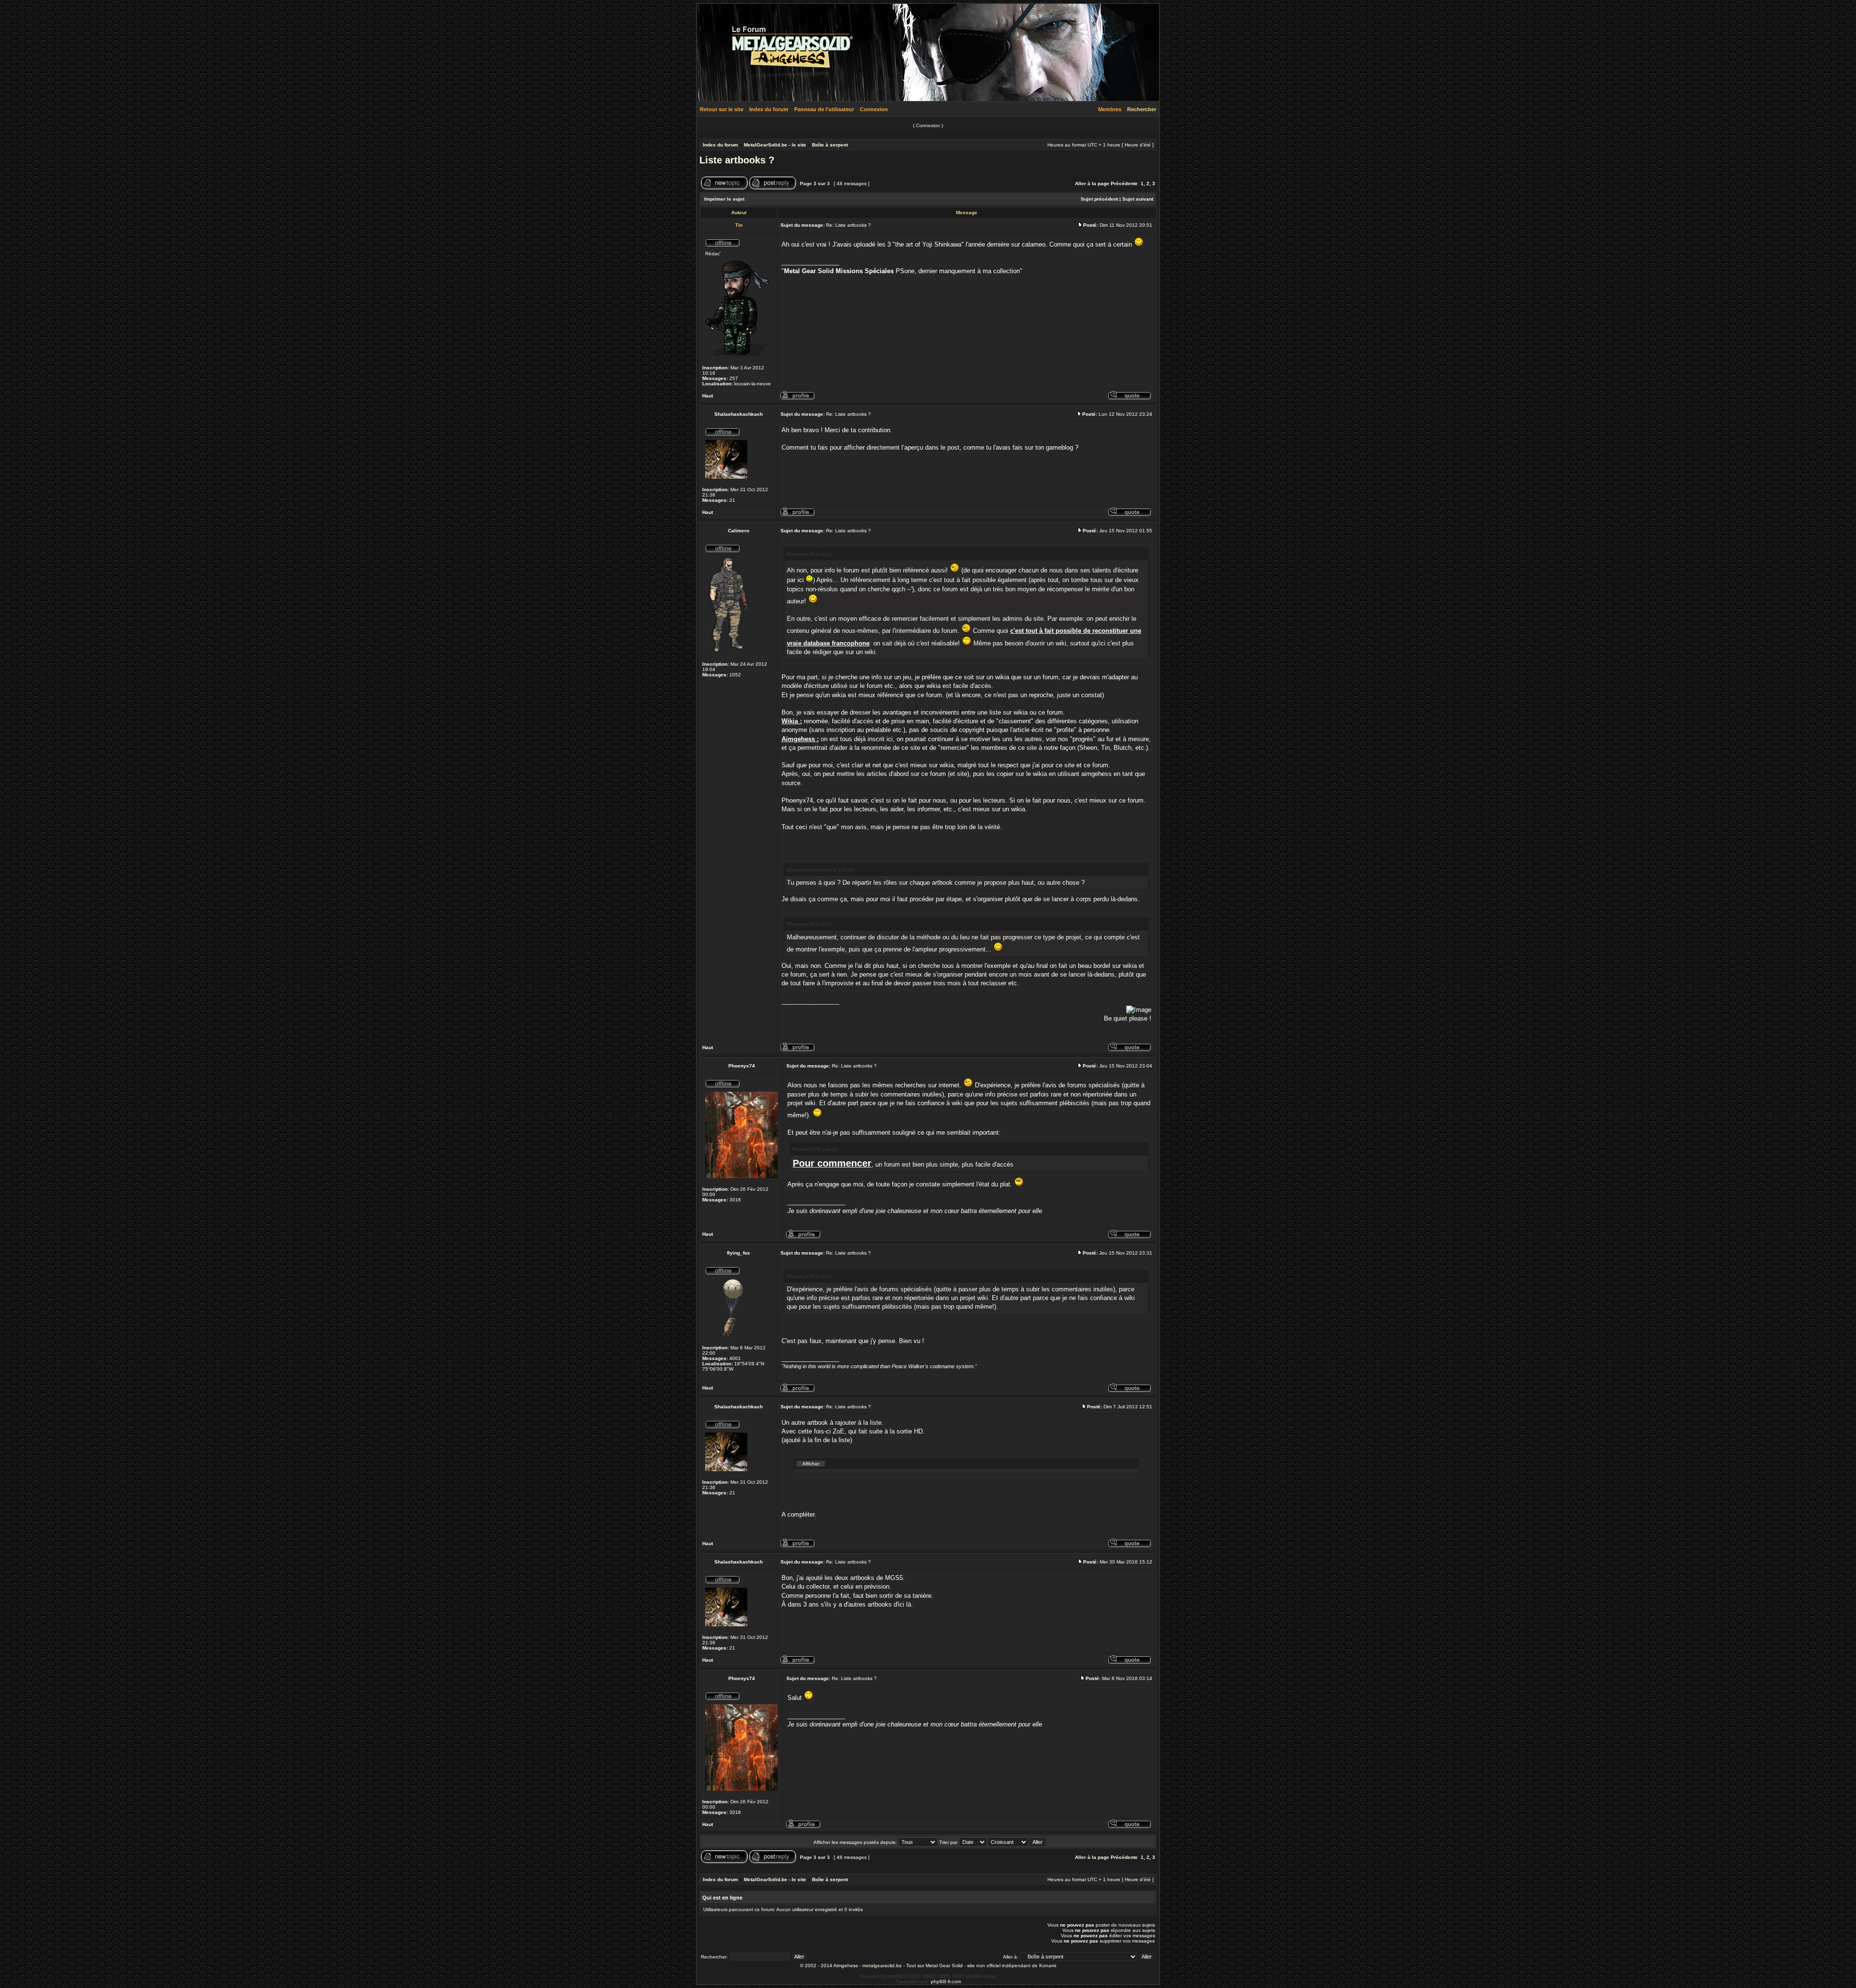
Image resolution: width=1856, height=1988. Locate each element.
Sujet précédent (1099, 199)
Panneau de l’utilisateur (824, 109)
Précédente (1124, 183)
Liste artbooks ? (737, 160)
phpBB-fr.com (946, 1981)
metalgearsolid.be (882, 1966)
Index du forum (769, 109)
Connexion (874, 109)
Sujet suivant (1138, 199)
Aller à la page (1092, 183)
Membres (1110, 109)
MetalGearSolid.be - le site (775, 145)
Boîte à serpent (830, 145)
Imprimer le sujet (724, 199)
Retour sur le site (722, 109)
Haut (708, 396)
